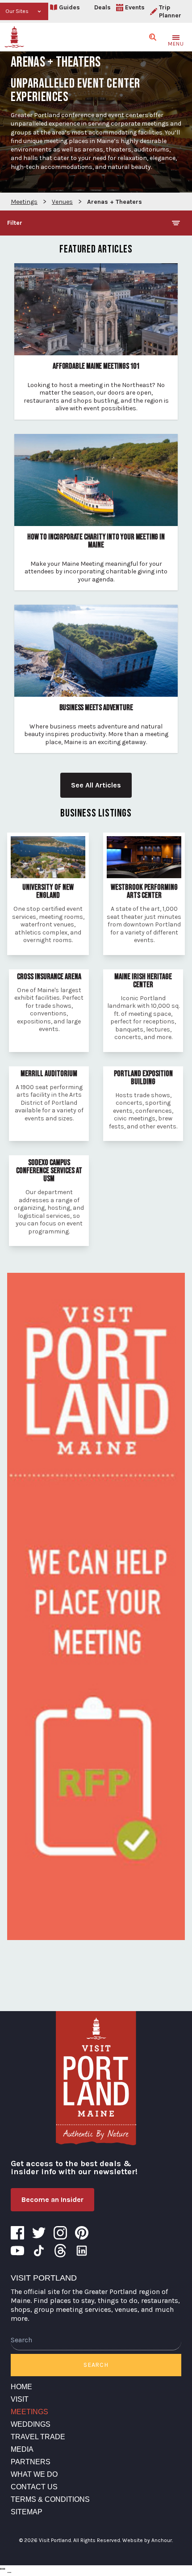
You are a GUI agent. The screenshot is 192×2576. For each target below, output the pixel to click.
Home (21, 2387)
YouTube (17, 2251)
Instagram (60, 2233)
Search (96, 2365)
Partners (31, 2462)
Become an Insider (52, 2199)
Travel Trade (38, 2437)
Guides (69, 7)
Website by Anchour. (148, 2540)
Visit (20, 2399)
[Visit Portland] (14, 37)
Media (22, 2449)
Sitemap (27, 2512)
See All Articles (96, 785)
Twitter (39, 2233)
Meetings (29, 2412)
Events (135, 7)
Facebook (17, 2233)
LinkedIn (82, 2251)
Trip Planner (170, 11)
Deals (102, 7)
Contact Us (34, 2487)
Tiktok (39, 2251)
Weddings (31, 2424)
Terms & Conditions (50, 2499)
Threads (60, 2251)
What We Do (34, 2474)
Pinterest (82, 2233)
